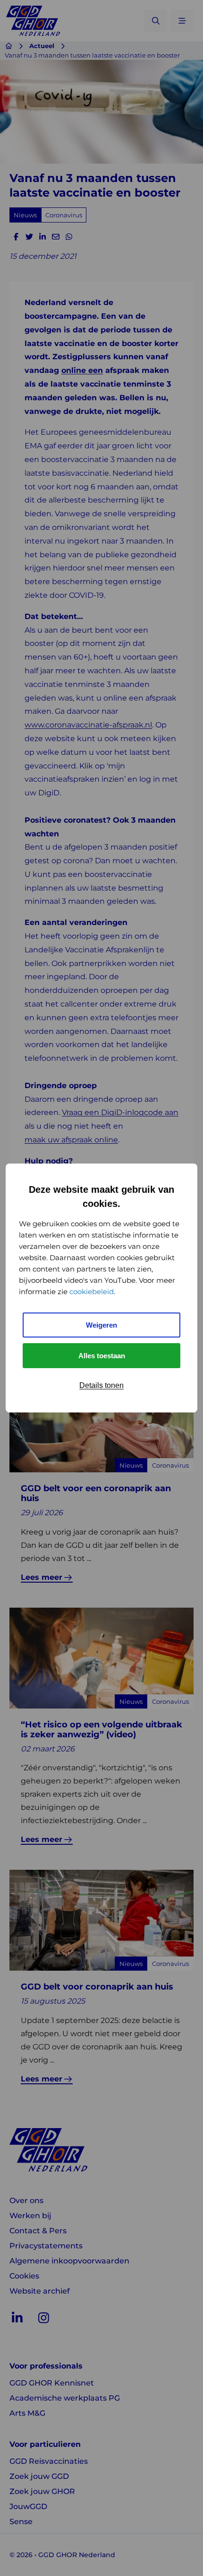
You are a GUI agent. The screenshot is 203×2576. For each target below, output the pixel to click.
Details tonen (101, 1385)
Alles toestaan (102, 1356)
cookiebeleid (92, 1292)
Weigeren (101, 1325)
